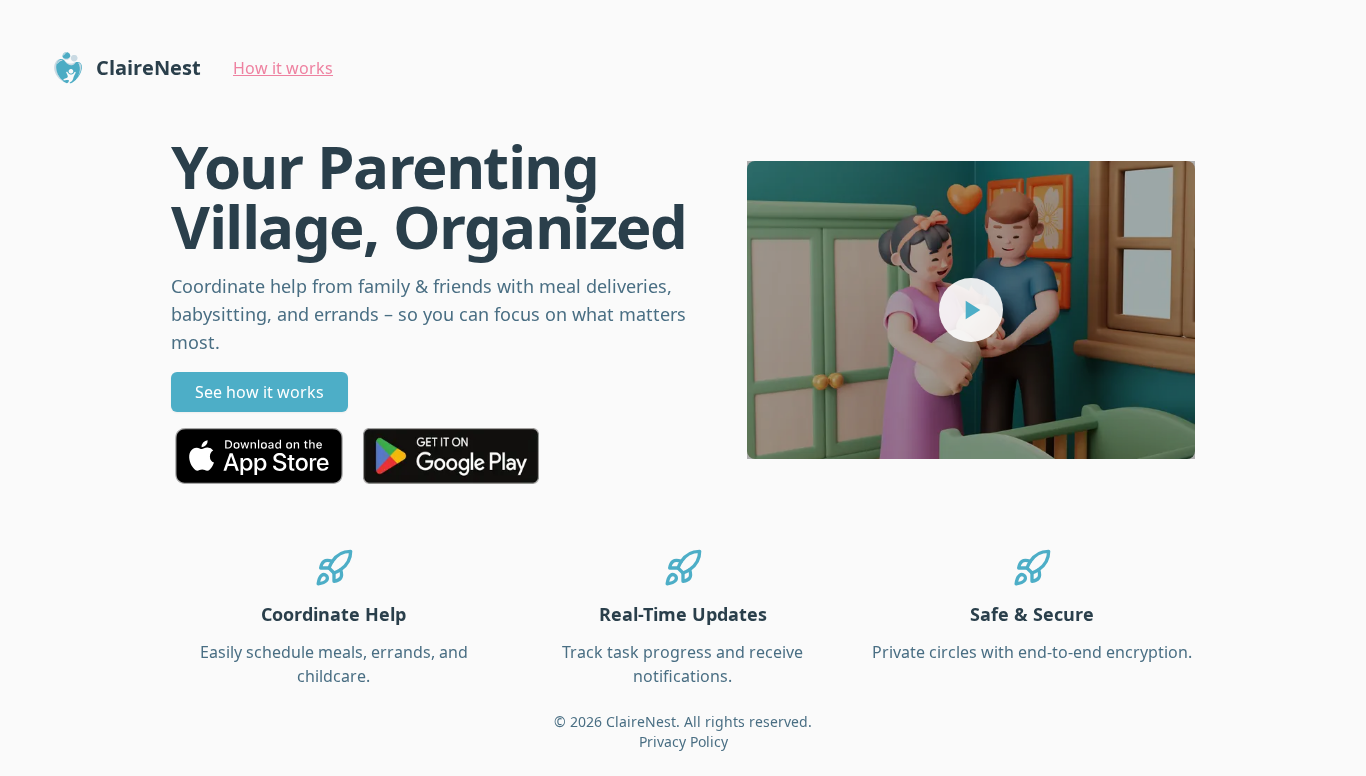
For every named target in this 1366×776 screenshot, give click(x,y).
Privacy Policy (683, 741)
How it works (283, 68)
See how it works (259, 392)
